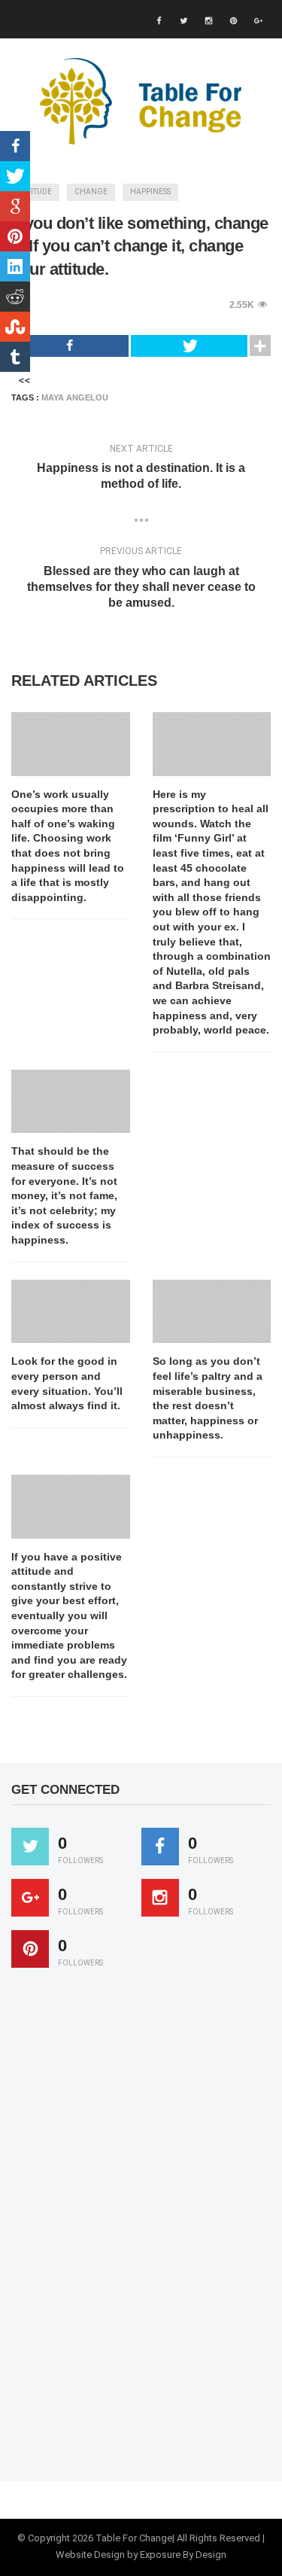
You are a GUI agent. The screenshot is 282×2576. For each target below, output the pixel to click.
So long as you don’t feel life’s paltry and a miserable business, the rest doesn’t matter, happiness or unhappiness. (208, 1398)
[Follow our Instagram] (160, 1898)
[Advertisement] (124, 2231)
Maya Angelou (75, 397)
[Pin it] (30, 1949)
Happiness (150, 192)
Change (91, 192)
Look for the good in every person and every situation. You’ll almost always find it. (67, 1383)
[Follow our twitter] (30, 1847)
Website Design (90, 2555)
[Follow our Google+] (30, 1898)
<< (24, 380)
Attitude (35, 192)
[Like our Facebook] (160, 1847)
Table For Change (134, 2538)
